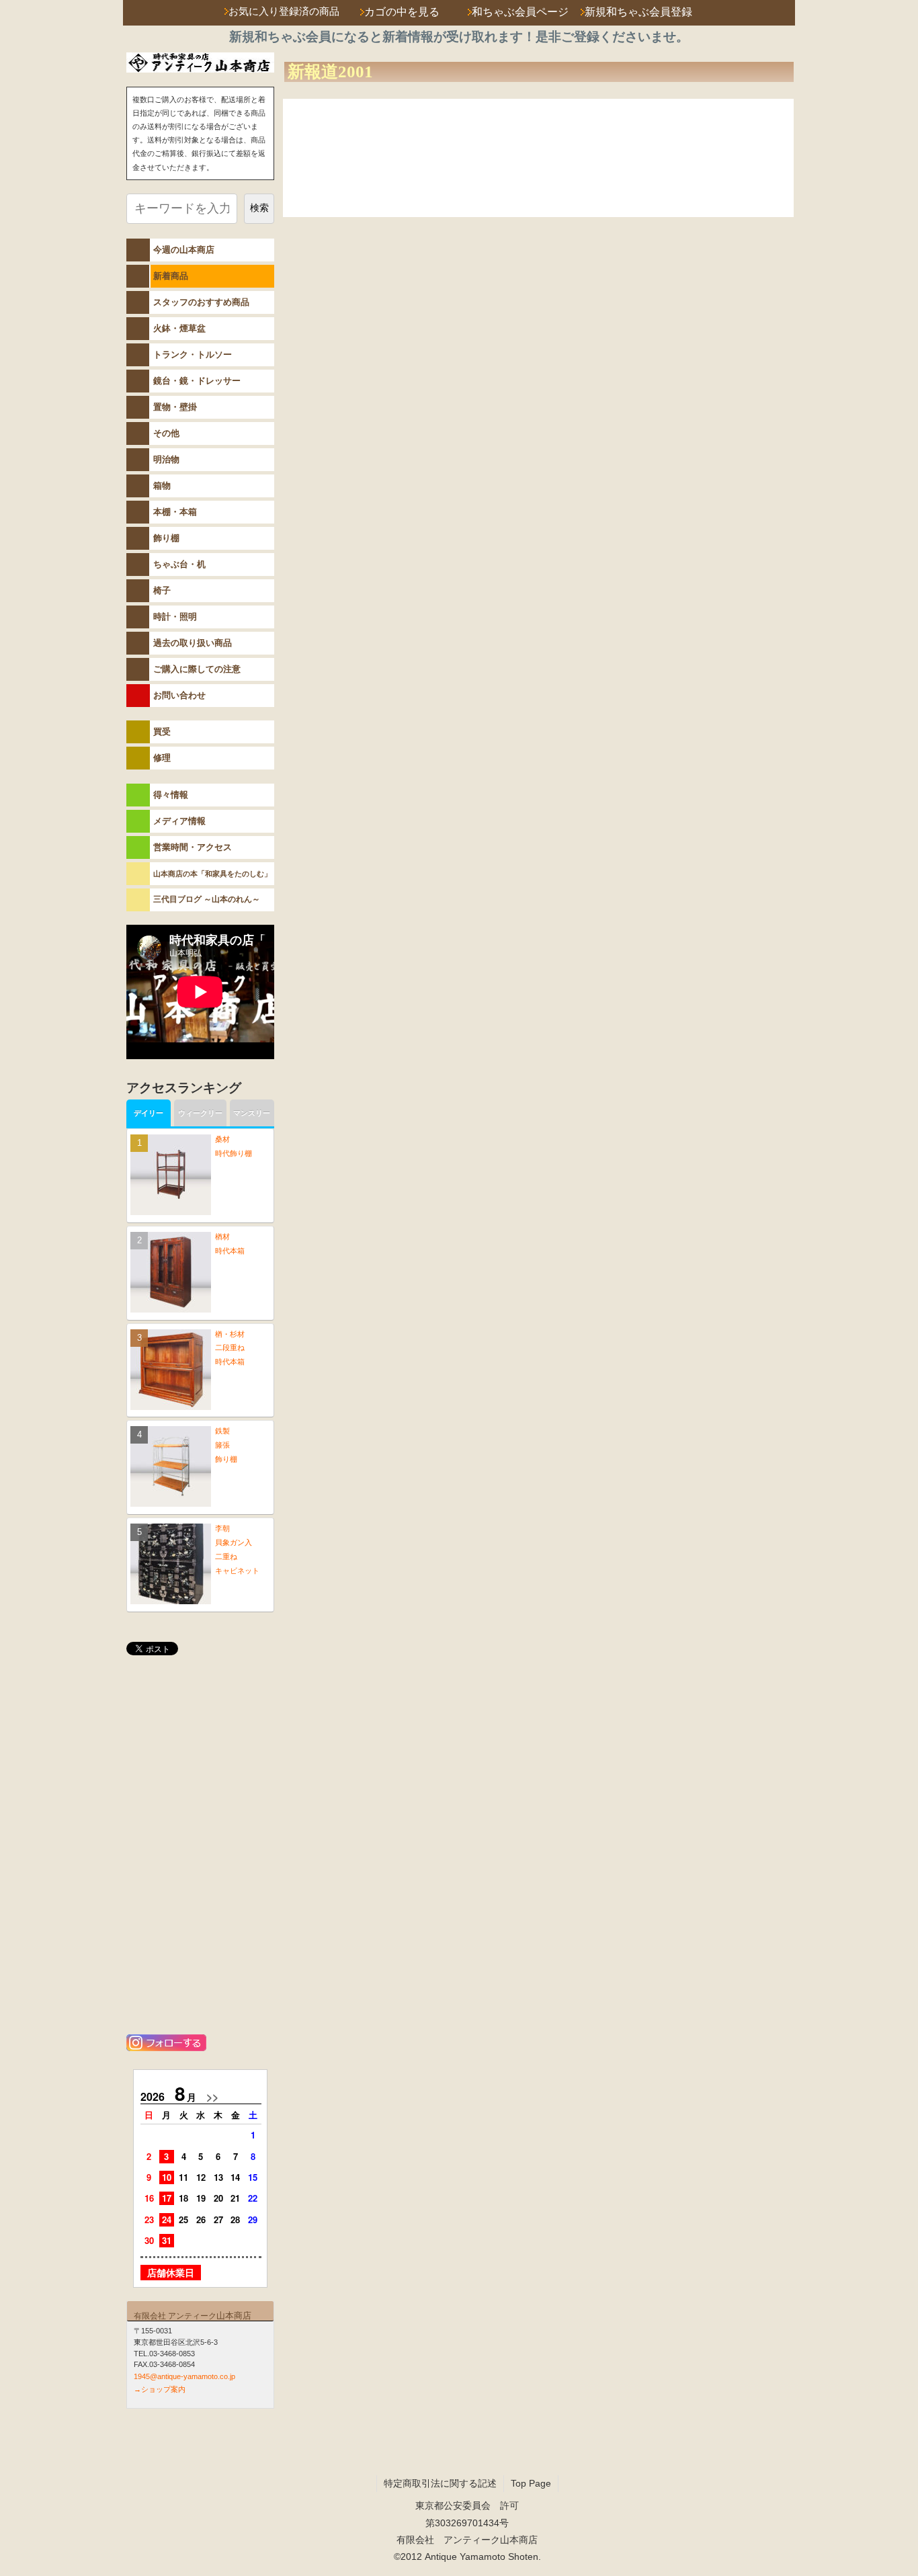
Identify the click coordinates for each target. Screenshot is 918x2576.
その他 (166, 433)
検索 (259, 208)
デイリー (149, 1113)
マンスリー (252, 1113)
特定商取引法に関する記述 (440, 2483)
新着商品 (171, 276)
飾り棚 (166, 538)
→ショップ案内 (160, 2389)
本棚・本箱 (175, 512)
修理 (162, 758)
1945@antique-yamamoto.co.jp (184, 2376)
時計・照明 (175, 617)
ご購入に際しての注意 (197, 669)
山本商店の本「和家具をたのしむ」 (212, 874)
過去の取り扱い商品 (193, 643)
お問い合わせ (179, 695)
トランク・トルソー (193, 355)
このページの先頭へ (745, 204)
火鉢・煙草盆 (179, 328)
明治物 (166, 459)
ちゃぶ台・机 (179, 564)
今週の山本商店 (184, 250)
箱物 (162, 486)
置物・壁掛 (175, 407)
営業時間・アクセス (193, 847)
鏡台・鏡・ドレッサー (197, 381)
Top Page (531, 2483)
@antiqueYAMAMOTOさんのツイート (200, 1683)
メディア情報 (179, 821)
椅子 (162, 590)
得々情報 (171, 795)
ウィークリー (200, 1113)
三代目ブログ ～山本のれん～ (207, 899)
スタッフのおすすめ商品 (201, 302)
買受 (162, 732)
